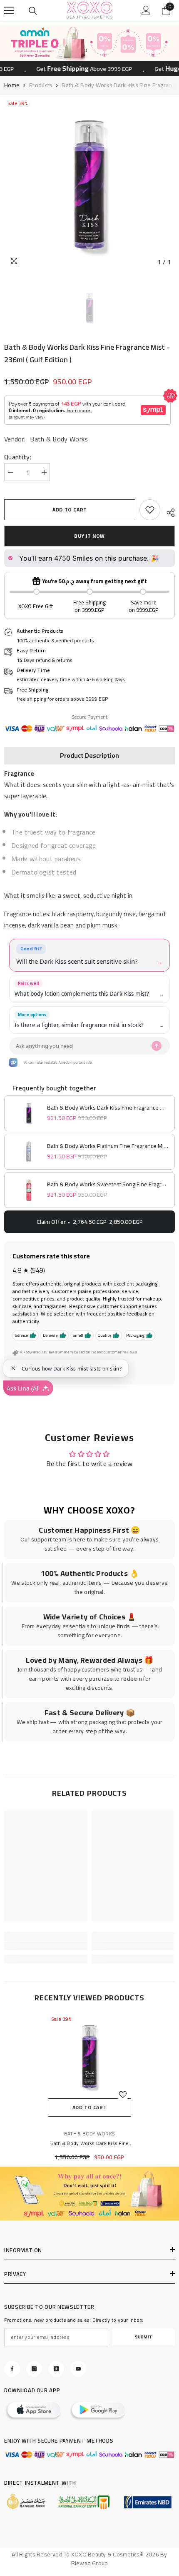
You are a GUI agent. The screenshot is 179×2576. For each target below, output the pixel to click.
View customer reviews (48, 1370)
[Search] (33, 11)
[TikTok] (56, 2369)
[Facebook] (12, 2369)
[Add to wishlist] (123, 2095)
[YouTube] (78, 2369)
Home (12, 85)
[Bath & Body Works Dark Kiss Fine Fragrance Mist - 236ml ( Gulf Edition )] (89, 2057)
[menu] (9, 10)
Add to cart (70, 510)
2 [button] (94, 50)
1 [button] (85, 50)
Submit (144, 2337)
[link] (150, 510)
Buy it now (89, 536)
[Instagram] (34, 2369)
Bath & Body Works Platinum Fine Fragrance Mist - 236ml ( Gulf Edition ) (108, 1146)
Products (41, 85)
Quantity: (18, 457)
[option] (89, 43)
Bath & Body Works (59, 439)
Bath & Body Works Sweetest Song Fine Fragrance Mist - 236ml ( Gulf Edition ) (108, 1184)
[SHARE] (168, 511)
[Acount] (146, 10)
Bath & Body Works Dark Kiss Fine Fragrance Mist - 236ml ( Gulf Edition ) (108, 1108)
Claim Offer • (90, 1222)
